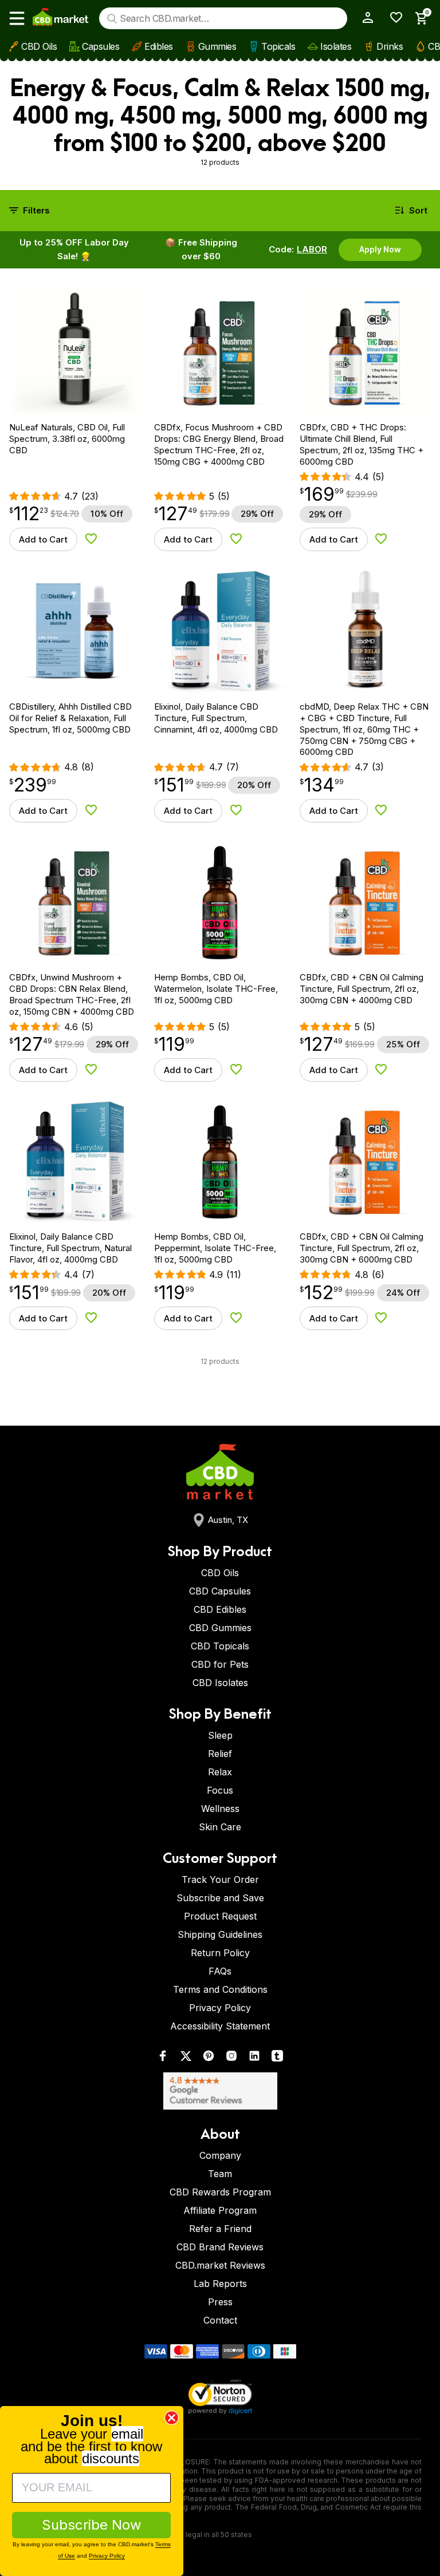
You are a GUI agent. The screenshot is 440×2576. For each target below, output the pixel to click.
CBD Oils (39, 46)
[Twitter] (186, 2058)
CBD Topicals (220, 1646)
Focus (220, 1790)
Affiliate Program (220, 2210)
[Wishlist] (392, 17)
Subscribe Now (92, 2525)
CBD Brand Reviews (220, 2247)
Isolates (336, 46)
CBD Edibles (220, 1609)
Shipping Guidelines (220, 1934)
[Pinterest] (209, 2058)
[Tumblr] (277, 2058)
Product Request (220, 1916)
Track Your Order (220, 1879)
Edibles (159, 46)
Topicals (278, 46)
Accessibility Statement (220, 2026)
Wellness (220, 1809)
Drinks (390, 46)
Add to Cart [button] (43, 539)
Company (220, 2155)
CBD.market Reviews (220, 2265)
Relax (220, 1772)
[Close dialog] (172, 2418)
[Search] (112, 19)
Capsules (101, 46)
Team (220, 2174)
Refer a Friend (220, 2229)
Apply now (380, 249)
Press (220, 2302)
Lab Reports (220, 2284)
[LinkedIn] (254, 2058)
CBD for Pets (220, 1664)
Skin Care (220, 1827)
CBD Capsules (220, 1591)
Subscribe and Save (220, 1898)
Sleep (220, 1735)
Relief (220, 1754)
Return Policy (220, 1953)
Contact (220, 2320)
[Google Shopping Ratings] (220, 2091)
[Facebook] (163, 2058)
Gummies (217, 46)
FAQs (220, 1971)
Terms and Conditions (220, 1989)
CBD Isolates (220, 1683)
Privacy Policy (220, 2008)
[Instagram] (231, 2058)
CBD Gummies (220, 1628)
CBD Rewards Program (220, 2192)
